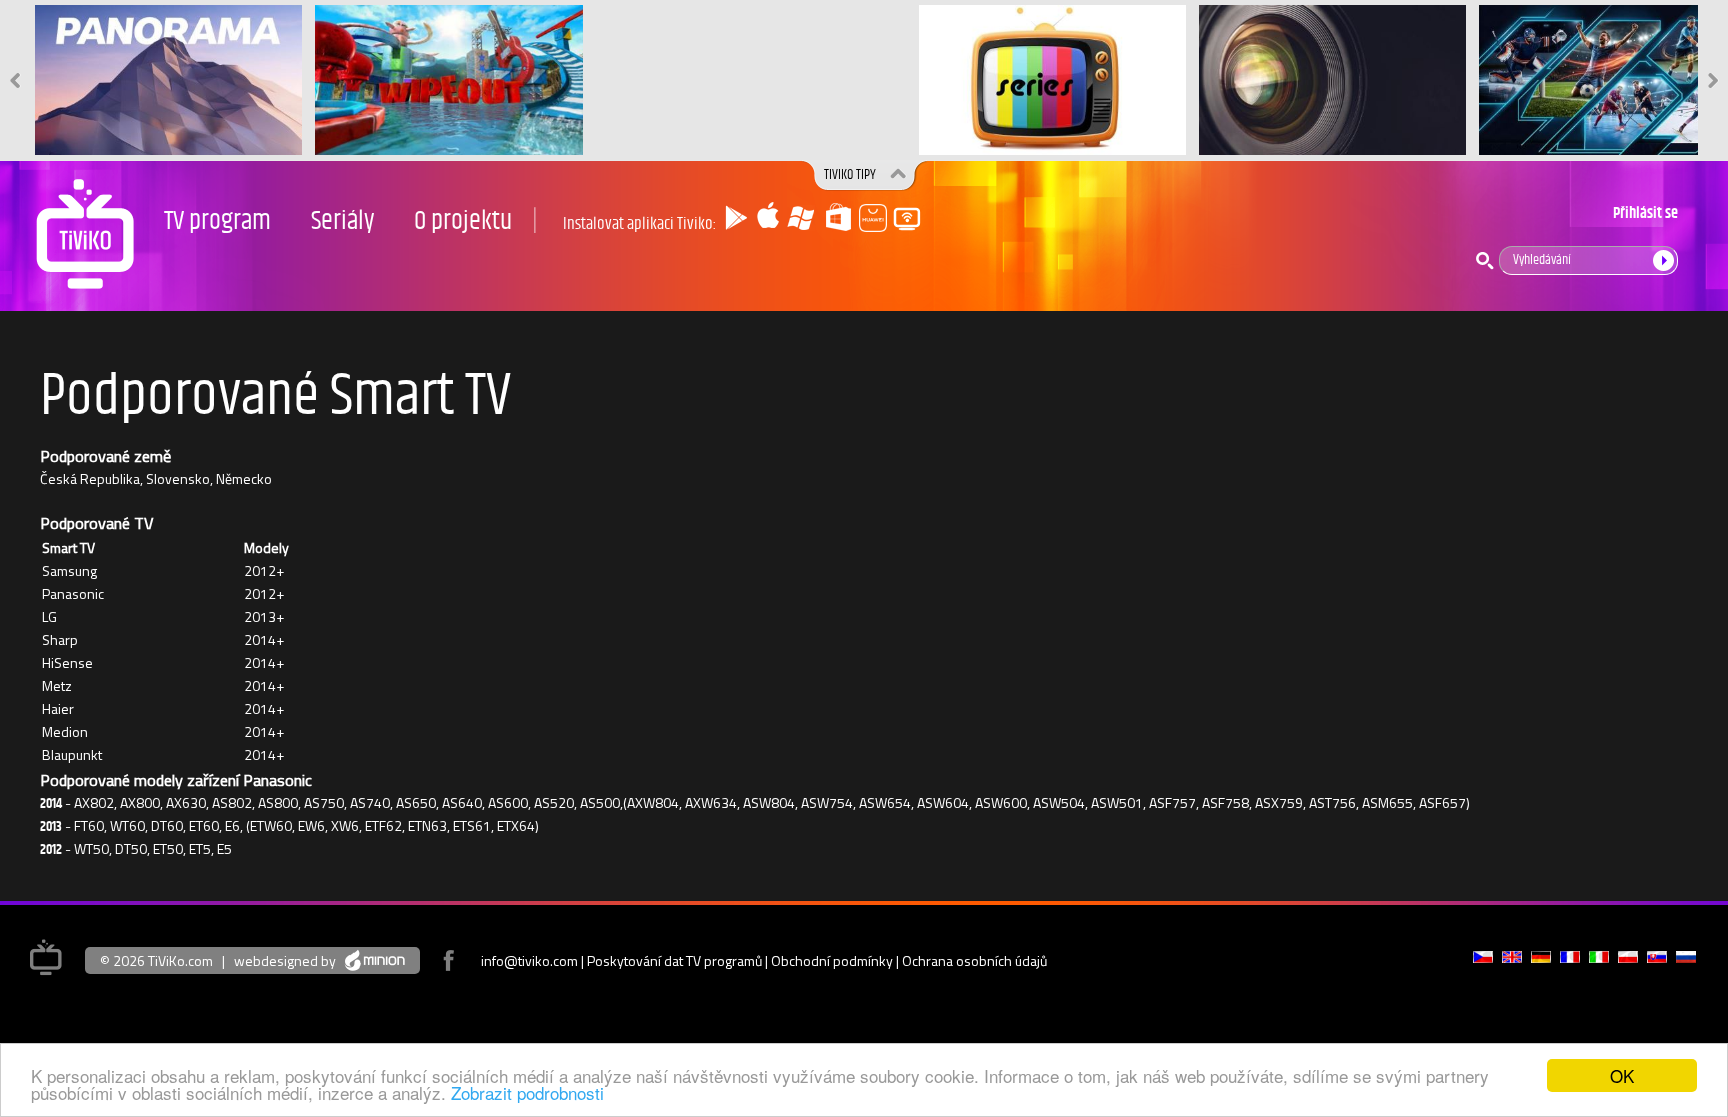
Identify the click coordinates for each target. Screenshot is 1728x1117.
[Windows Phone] (801, 221)
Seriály (342, 221)
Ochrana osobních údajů (974, 960)
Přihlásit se (1645, 213)
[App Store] (768, 221)
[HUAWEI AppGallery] (867, 221)
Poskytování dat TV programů (674, 960)
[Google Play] (735, 221)
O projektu (463, 221)
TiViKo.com (180, 960)
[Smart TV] (900, 221)
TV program (217, 221)
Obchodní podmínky (832, 960)
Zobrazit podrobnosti (527, 1092)
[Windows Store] (834, 221)
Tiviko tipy (850, 175)
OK (1622, 1075)
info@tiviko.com (529, 960)
